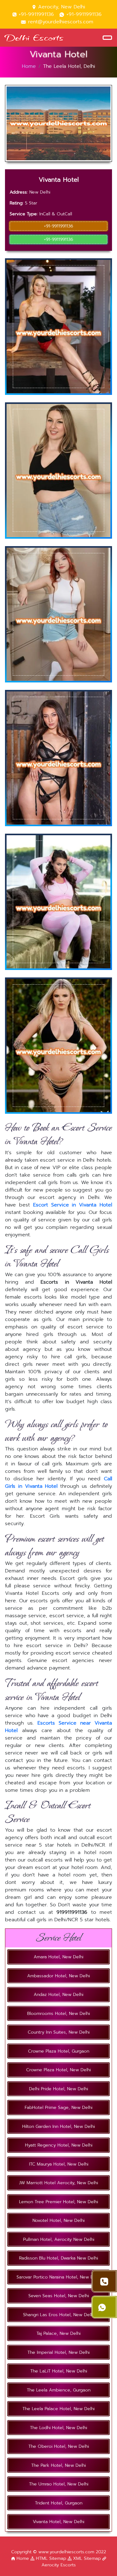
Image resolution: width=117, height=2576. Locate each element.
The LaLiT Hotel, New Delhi (59, 2371)
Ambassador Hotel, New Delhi (58, 1976)
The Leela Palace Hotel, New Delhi (58, 2409)
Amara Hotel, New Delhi (58, 1957)
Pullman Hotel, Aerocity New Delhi (59, 2239)
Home (29, 66)
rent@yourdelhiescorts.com (60, 22)
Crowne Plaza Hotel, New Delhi (58, 2070)
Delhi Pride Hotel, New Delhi (58, 2089)
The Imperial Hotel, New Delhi (58, 2352)
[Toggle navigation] (107, 38)
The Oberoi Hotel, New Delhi (59, 2446)
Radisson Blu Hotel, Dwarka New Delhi (58, 2258)
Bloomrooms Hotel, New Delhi (58, 2014)
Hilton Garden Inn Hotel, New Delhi (58, 2126)
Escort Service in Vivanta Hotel (73, 1205)
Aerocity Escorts (59, 2565)
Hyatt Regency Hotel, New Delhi (59, 2145)
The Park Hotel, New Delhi (58, 2465)
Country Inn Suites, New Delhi (59, 2032)
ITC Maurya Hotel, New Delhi (59, 2164)
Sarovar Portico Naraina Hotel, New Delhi (59, 2277)
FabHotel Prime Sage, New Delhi (58, 2108)
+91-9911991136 (36, 14)
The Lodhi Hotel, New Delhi (58, 2428)
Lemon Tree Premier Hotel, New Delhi (58, 2202)
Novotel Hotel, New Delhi (58, 2220)
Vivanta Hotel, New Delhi (58, 2522)
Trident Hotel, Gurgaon (59, 2503)
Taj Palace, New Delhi (58, 2333)
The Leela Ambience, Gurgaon (59, 2390)
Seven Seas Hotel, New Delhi (59, 2296)
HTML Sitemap (51, 2558)
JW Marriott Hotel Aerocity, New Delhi (58, 2183)
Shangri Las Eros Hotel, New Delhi (59, 2315)
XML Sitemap (87, 2558)
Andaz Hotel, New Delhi (58, 1995)
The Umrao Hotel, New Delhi (59, 2484)
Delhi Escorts (34, 37)
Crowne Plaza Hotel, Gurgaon (59, 2051)
